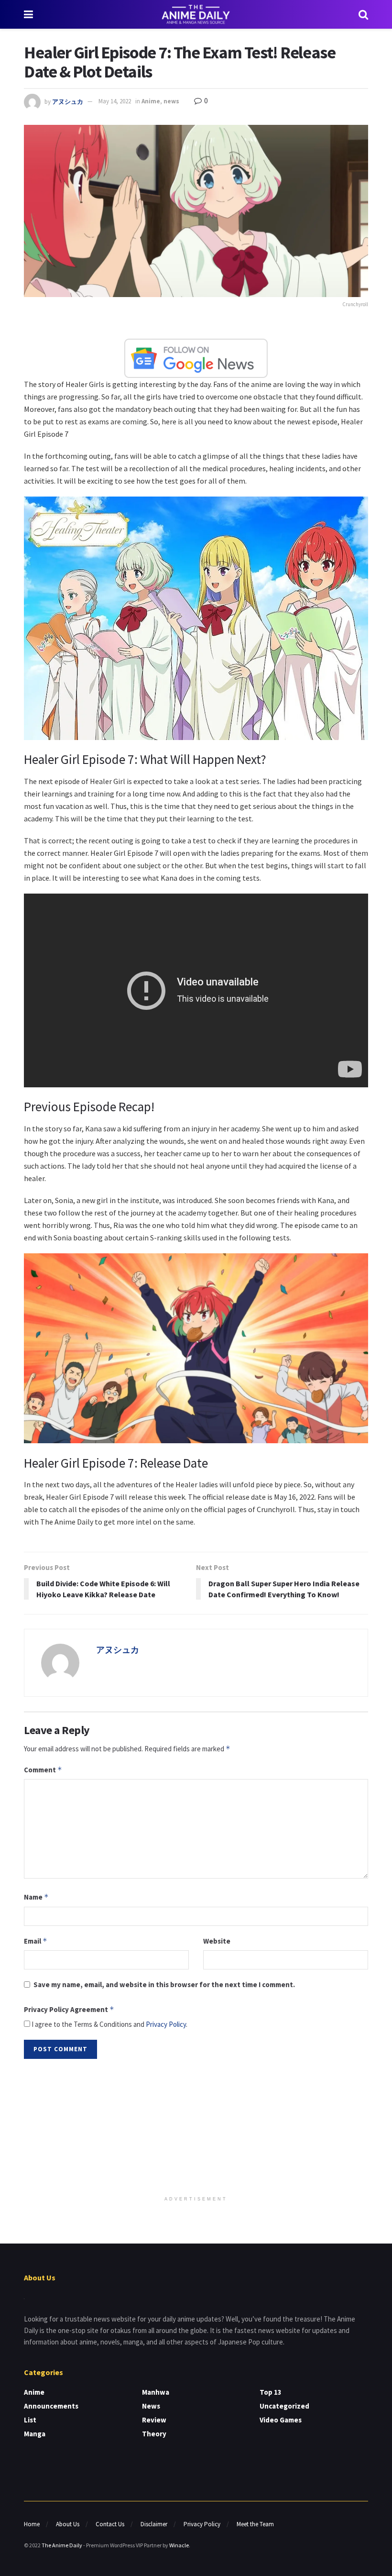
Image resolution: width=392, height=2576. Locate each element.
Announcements (51, 2406)
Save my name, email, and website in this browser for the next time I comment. (164, 1985)
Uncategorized (284, 2406)
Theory (154, 2434)
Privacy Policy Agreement (69, 2009)
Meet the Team (255, 2524)
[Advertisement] (196, 2128)
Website (217, 1941)
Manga (35, 2434)
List (30, 2420)
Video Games (281, 2420)
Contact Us (110, 2524)
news (171, 101)
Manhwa (156, 2392)
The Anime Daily (62, 2545)
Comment (43, 1770)
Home (32, 2524)
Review (154, 2420)
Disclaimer (154, 2524)
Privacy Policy (166, 2024)
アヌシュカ (68, 101)
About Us (68, 2524)
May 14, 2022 (115, 101)
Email (36, 1941)
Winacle (179, 2545)
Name (36, 1897)
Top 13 (271, 2392)
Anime (151, 101)
